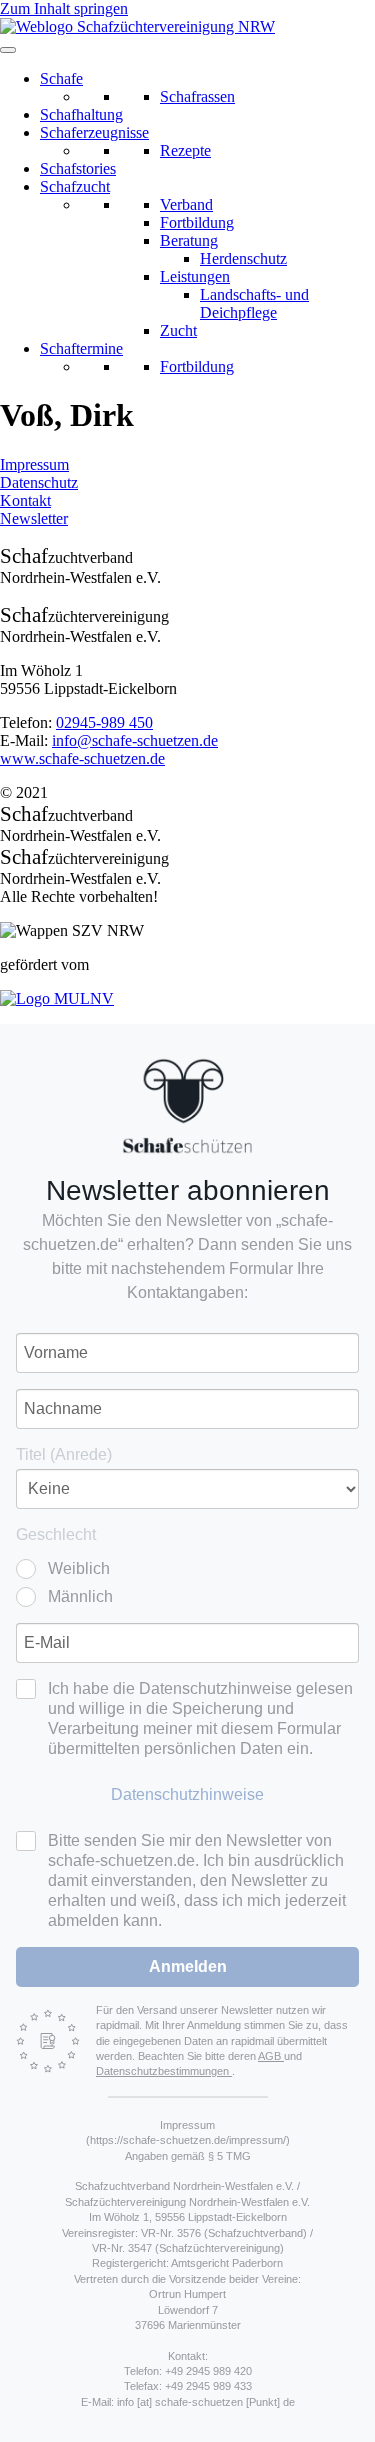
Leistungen (195, 276)
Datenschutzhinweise (187, 1794)
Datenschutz (39, 482)
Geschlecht (56, 1534)
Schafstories (78, 168)
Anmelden (188, 1966)
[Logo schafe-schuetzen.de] (187, 1106)
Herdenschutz (243, 258)
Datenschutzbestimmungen (164, 2071)
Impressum (34, 464)
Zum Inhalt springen (64, 8)
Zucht (178, 330)
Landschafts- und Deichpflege (254, 303)
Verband (186, 204)
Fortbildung (197, 222)
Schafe (61, 78)
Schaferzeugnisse (94, 132)
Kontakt (25, 500)
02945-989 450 (104, 722)
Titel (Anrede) (64, 1454)
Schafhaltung (81, 114)
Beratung (189, 240)
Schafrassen (197, 96)
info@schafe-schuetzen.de (135, 740)
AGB (271, 2056)
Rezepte (185, 150)
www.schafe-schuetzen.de (82, 758)
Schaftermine (81, 348)
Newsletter (34, 518)
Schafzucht (75, 186)
